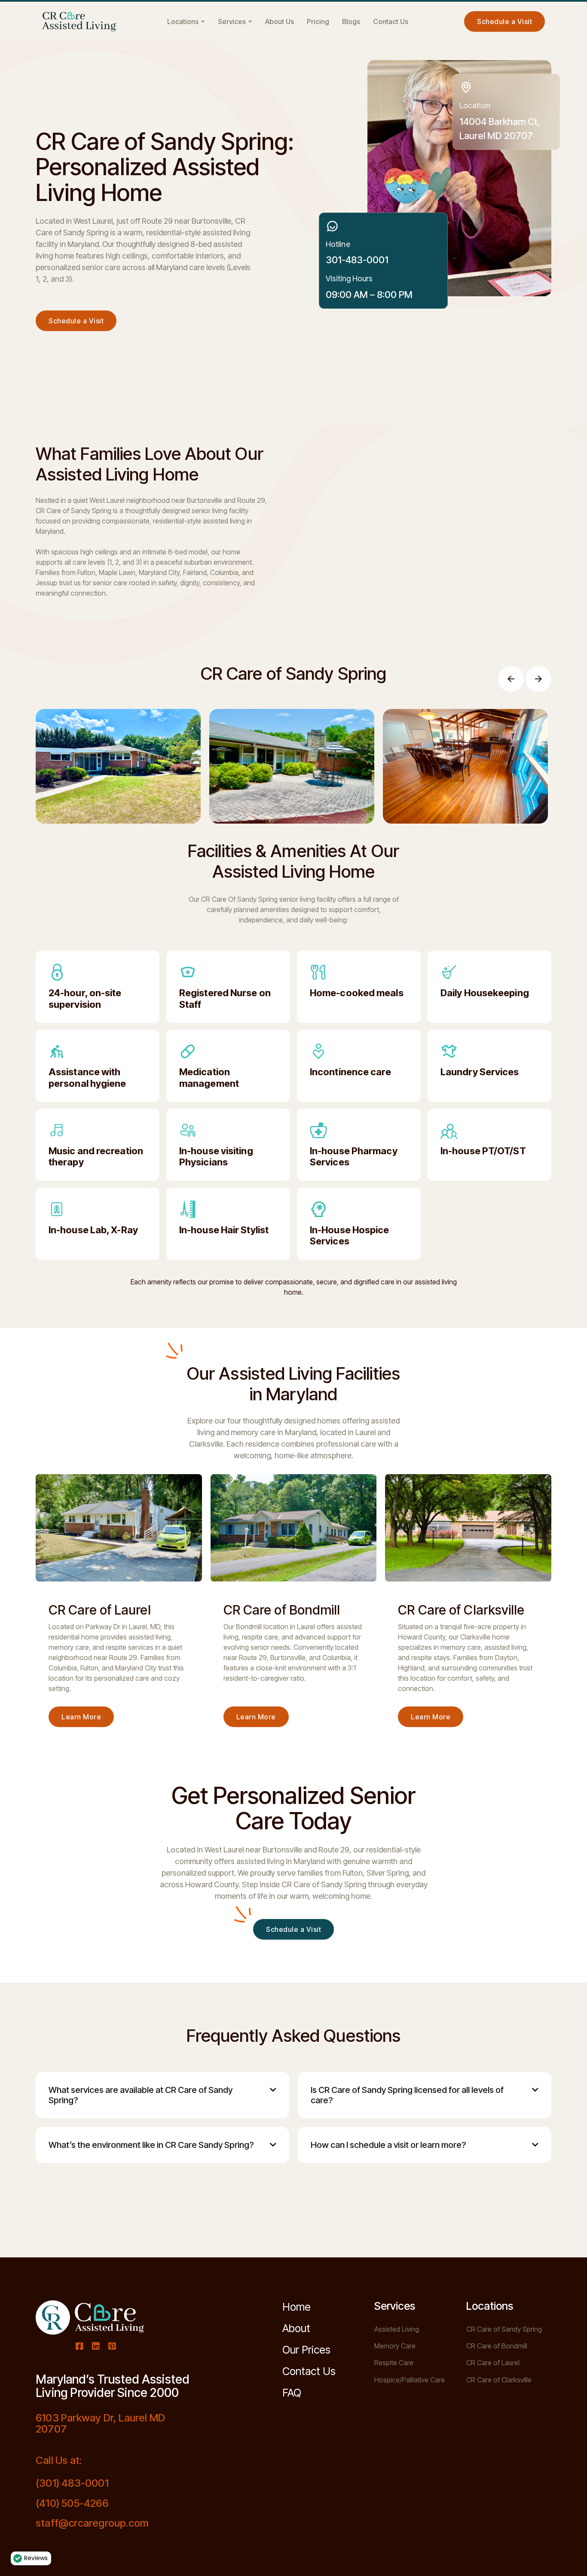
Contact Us (391, 21)
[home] (79, 22)
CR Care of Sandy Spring (504, 2329)
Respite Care (394, 2363)
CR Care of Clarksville (499, 2380)
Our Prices (306, 2350)
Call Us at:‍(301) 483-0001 (72, 2472)
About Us (280, 21)
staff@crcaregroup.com (92, 2523)
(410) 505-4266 (72, 2503)
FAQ (292, 2393)
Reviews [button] (36, 2558)
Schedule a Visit (76, 321)
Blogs (351, 21)
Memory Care (395, 2346)
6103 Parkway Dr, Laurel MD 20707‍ (100, 2424)
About (296, 2328)
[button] (186, 21)
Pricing (318, 21)
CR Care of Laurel (493, 2363)
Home (297, 2307)
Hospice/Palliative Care (410, 2380)
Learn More (81, 1717)
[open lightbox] (118, 766)
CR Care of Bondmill (497, 2346)
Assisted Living (397, 2329)
